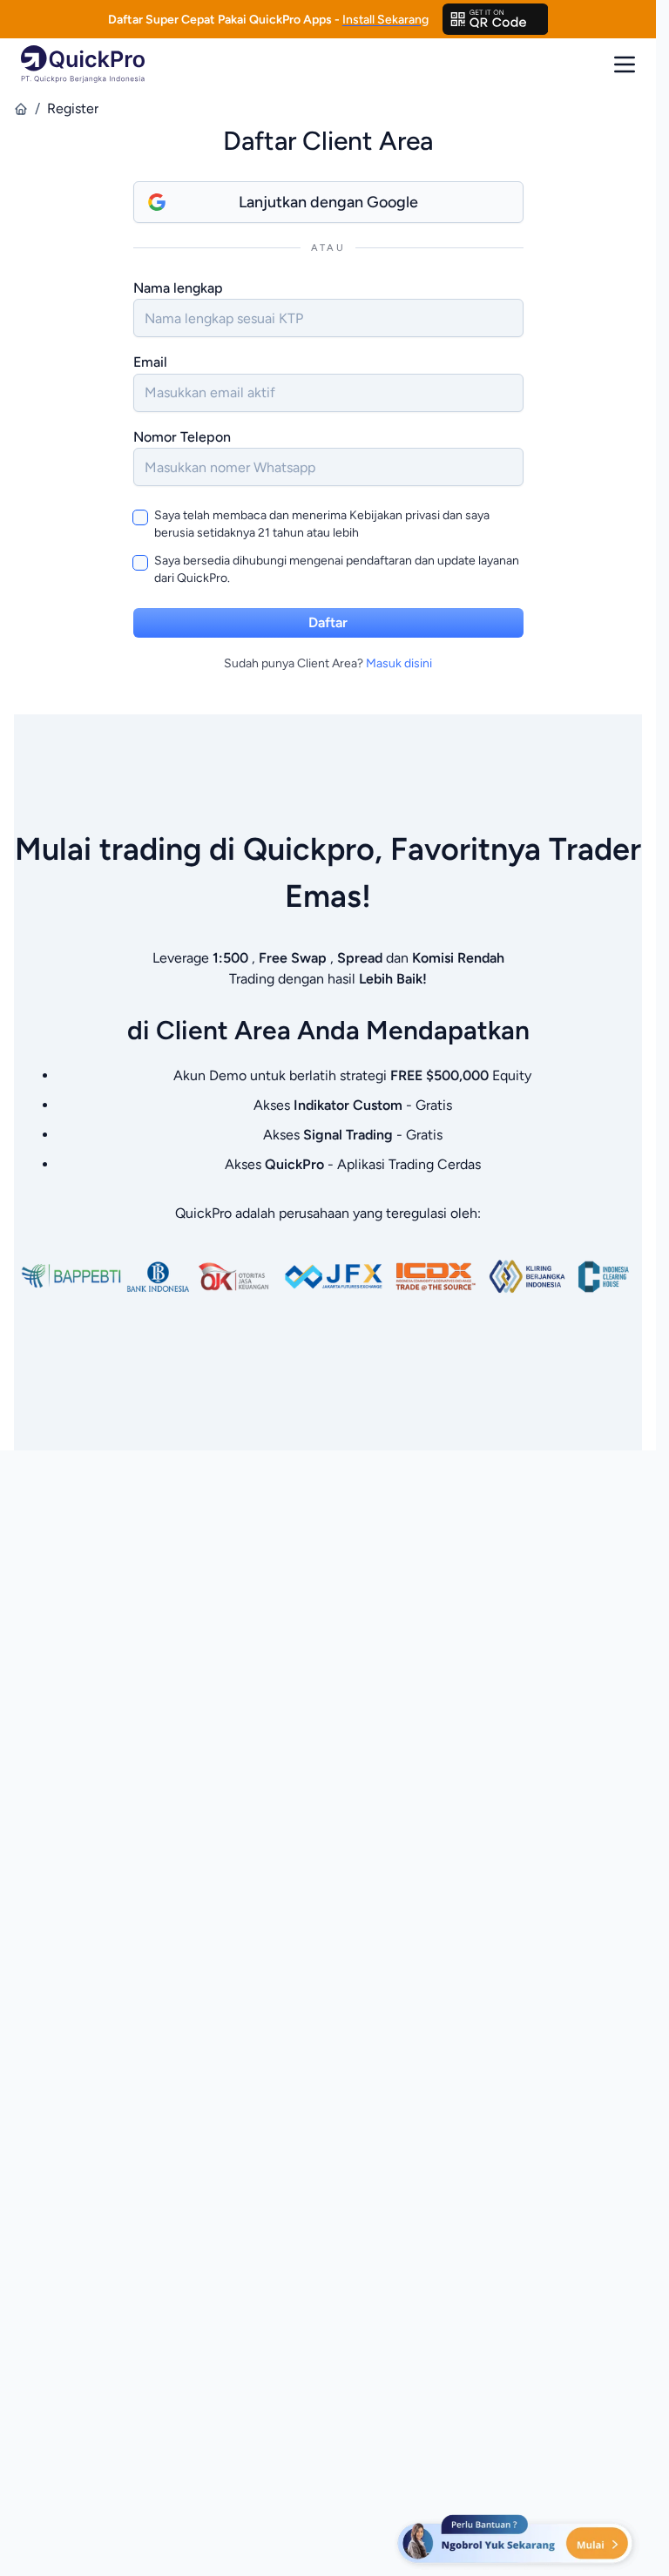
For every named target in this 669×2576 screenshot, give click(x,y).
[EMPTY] (496, 19)
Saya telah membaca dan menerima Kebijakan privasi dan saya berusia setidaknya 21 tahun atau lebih (322, 524)
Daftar (328, 622)
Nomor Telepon (182, 437)
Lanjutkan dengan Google (328, 202)
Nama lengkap (178, 288)
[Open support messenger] (517, 2541)
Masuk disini (399, 663)
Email (150, 362)
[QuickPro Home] (83, 64)
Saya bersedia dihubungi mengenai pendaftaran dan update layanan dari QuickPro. (337, 569)
